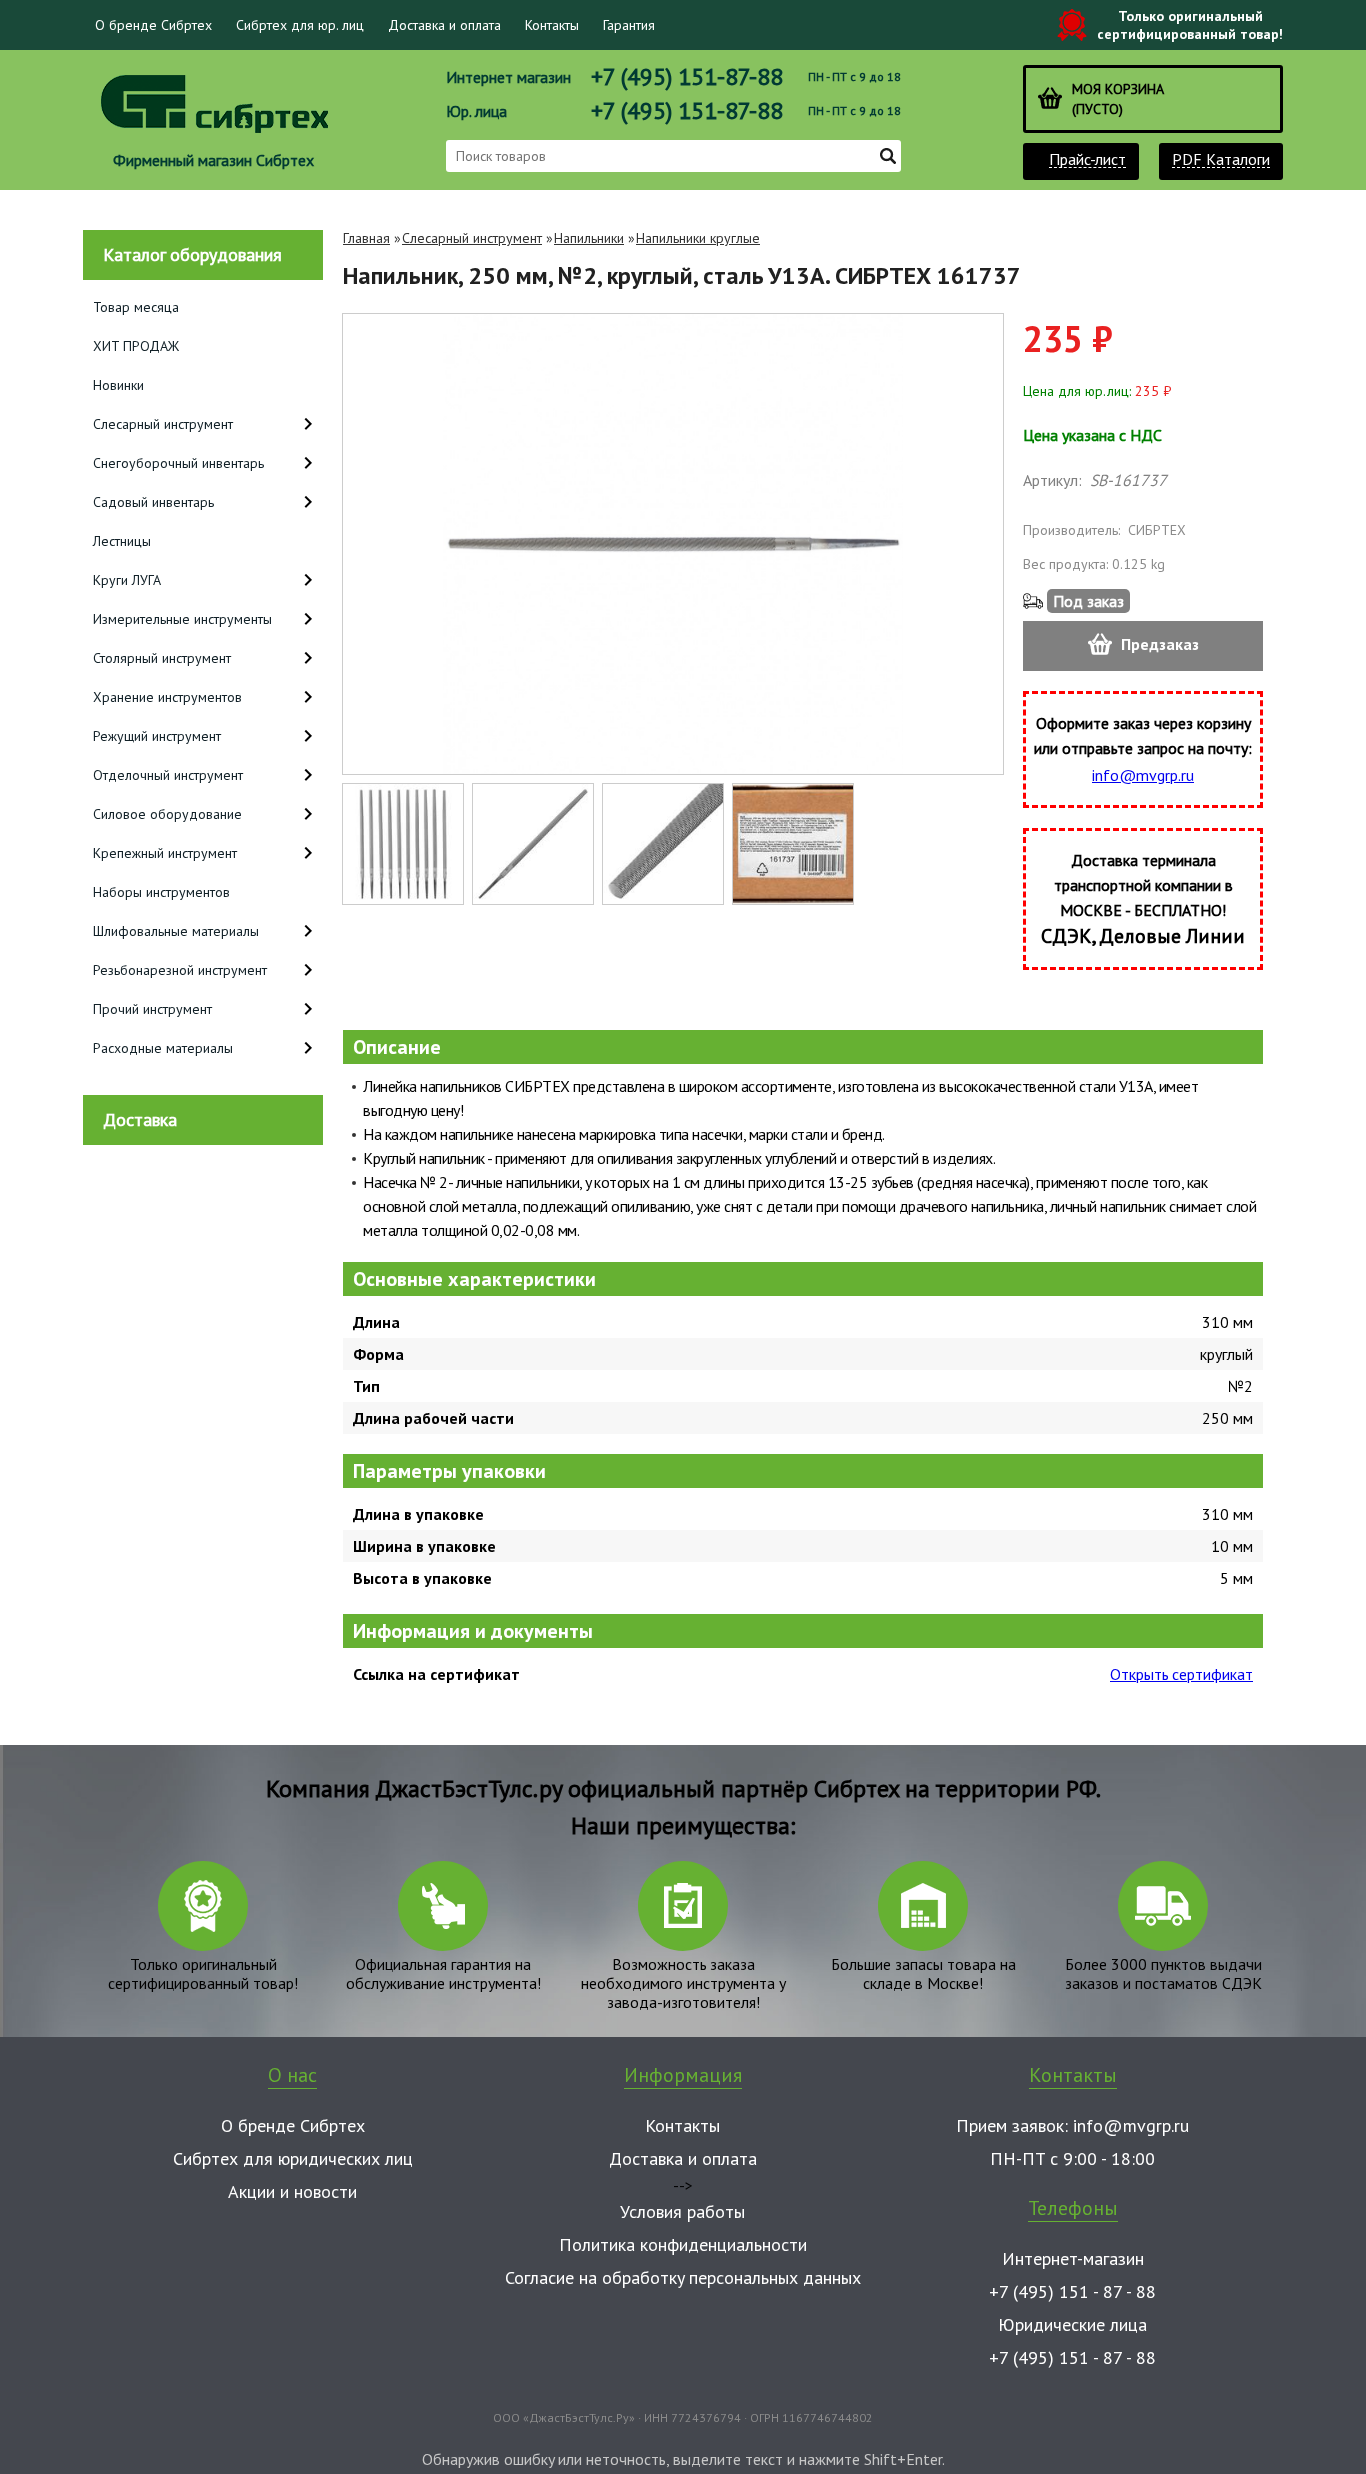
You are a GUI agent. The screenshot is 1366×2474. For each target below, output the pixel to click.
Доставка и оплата (444, 25)
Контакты (552, 25)
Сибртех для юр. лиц (300, 25)
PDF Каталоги (1221, 159)
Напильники (589, 238)
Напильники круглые (698, 238)
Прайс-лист (1087, 159)
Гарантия (629, 25)
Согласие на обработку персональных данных (683, 2277)
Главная (366, 238)
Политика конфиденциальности (683, 2244)
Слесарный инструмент (472, 238)
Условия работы (682, 2211)
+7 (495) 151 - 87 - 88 (1072, 2291)
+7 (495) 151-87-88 (687, 76)
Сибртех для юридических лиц (293, 2158)
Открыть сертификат (1181, 1674)
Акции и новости (292, 2191)
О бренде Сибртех (153, 25)
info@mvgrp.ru (1143, 775)
